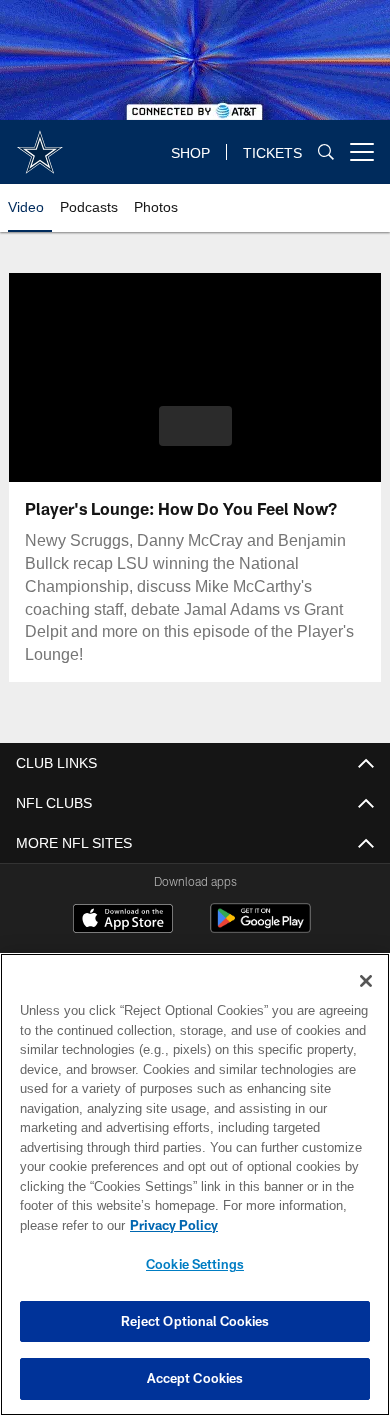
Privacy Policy (174, 1225)
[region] (195, 1184)
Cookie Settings (195, 1264)
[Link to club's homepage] (40, 144)
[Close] (366, 981)
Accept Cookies (195, 1378)
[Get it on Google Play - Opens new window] (260, 929)
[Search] (326, 151)
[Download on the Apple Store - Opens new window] (123, 921)
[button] (195, 426)
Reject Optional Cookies (195, 1321)
